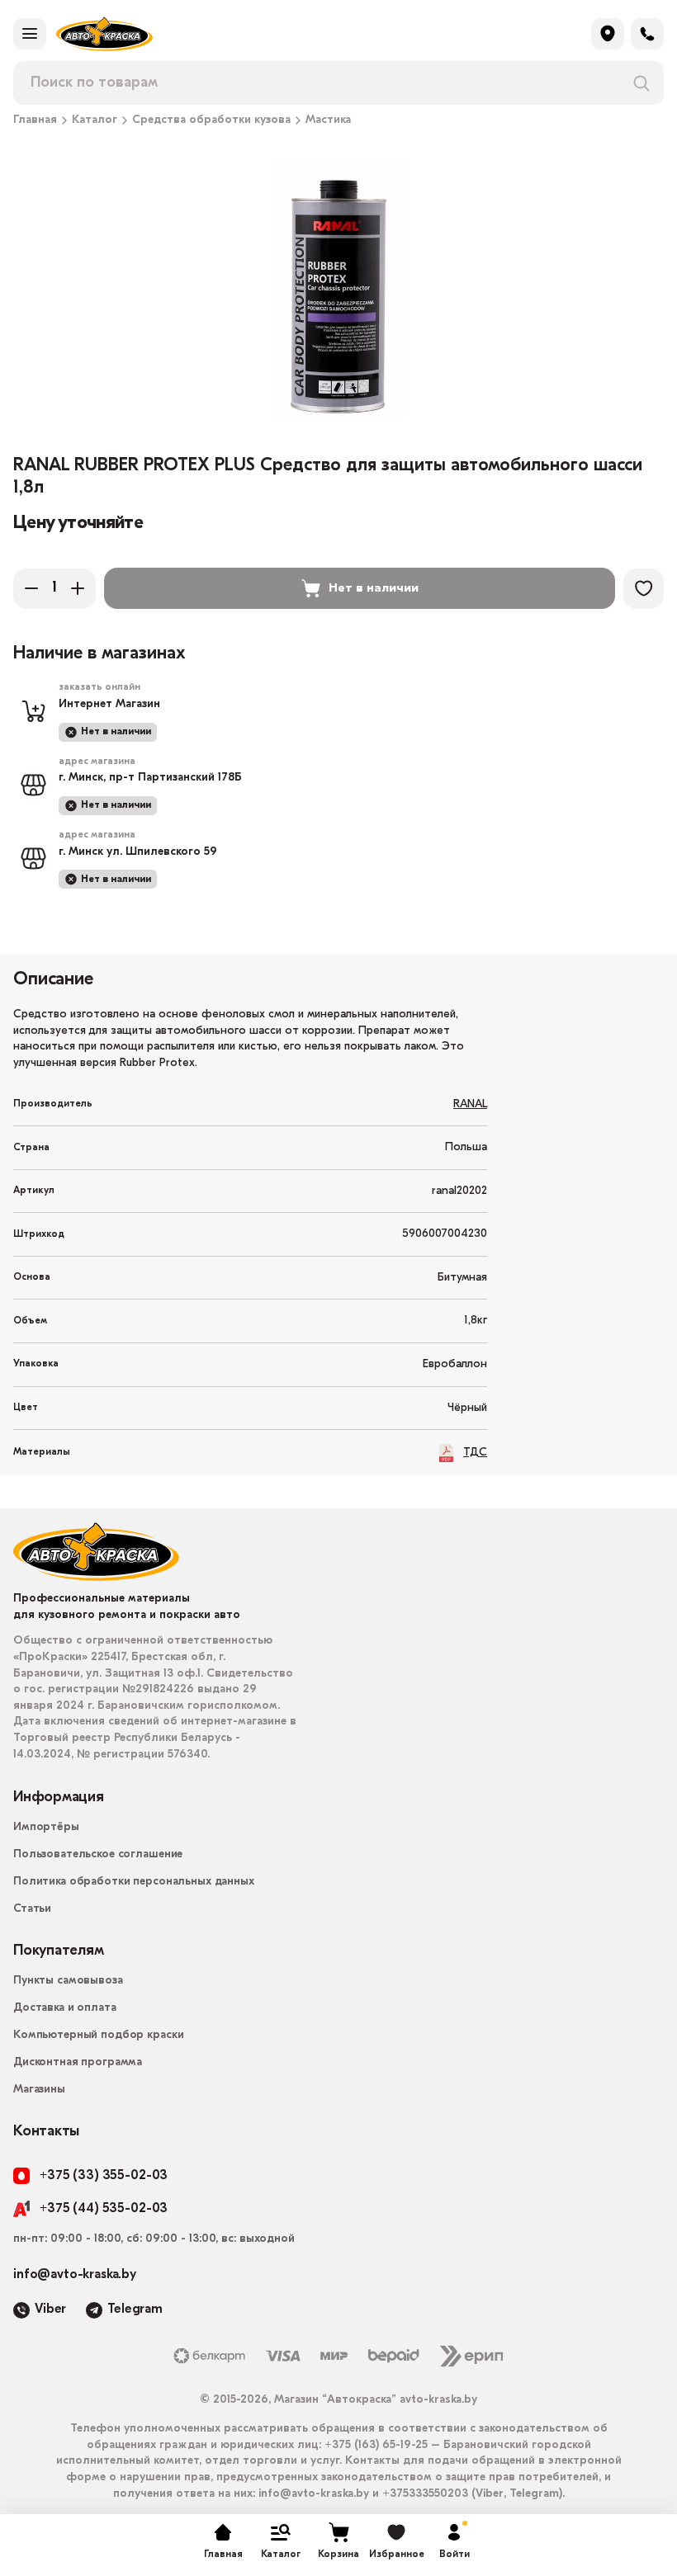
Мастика (328, 120)
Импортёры (46, 1827)
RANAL (470, 1104)
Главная (35, 120)
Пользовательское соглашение (98, 1854)
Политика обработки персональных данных (134, 1882)
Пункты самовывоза (68, 1981)
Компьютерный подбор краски (98, 2035)
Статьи (32, 1909)
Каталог (95, 120)
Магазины (39, 2090)
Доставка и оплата (65, 2008)
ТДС (475, 1453)
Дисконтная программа (78, 2062)
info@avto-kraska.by (75, 2275)
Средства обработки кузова (211, 120)
